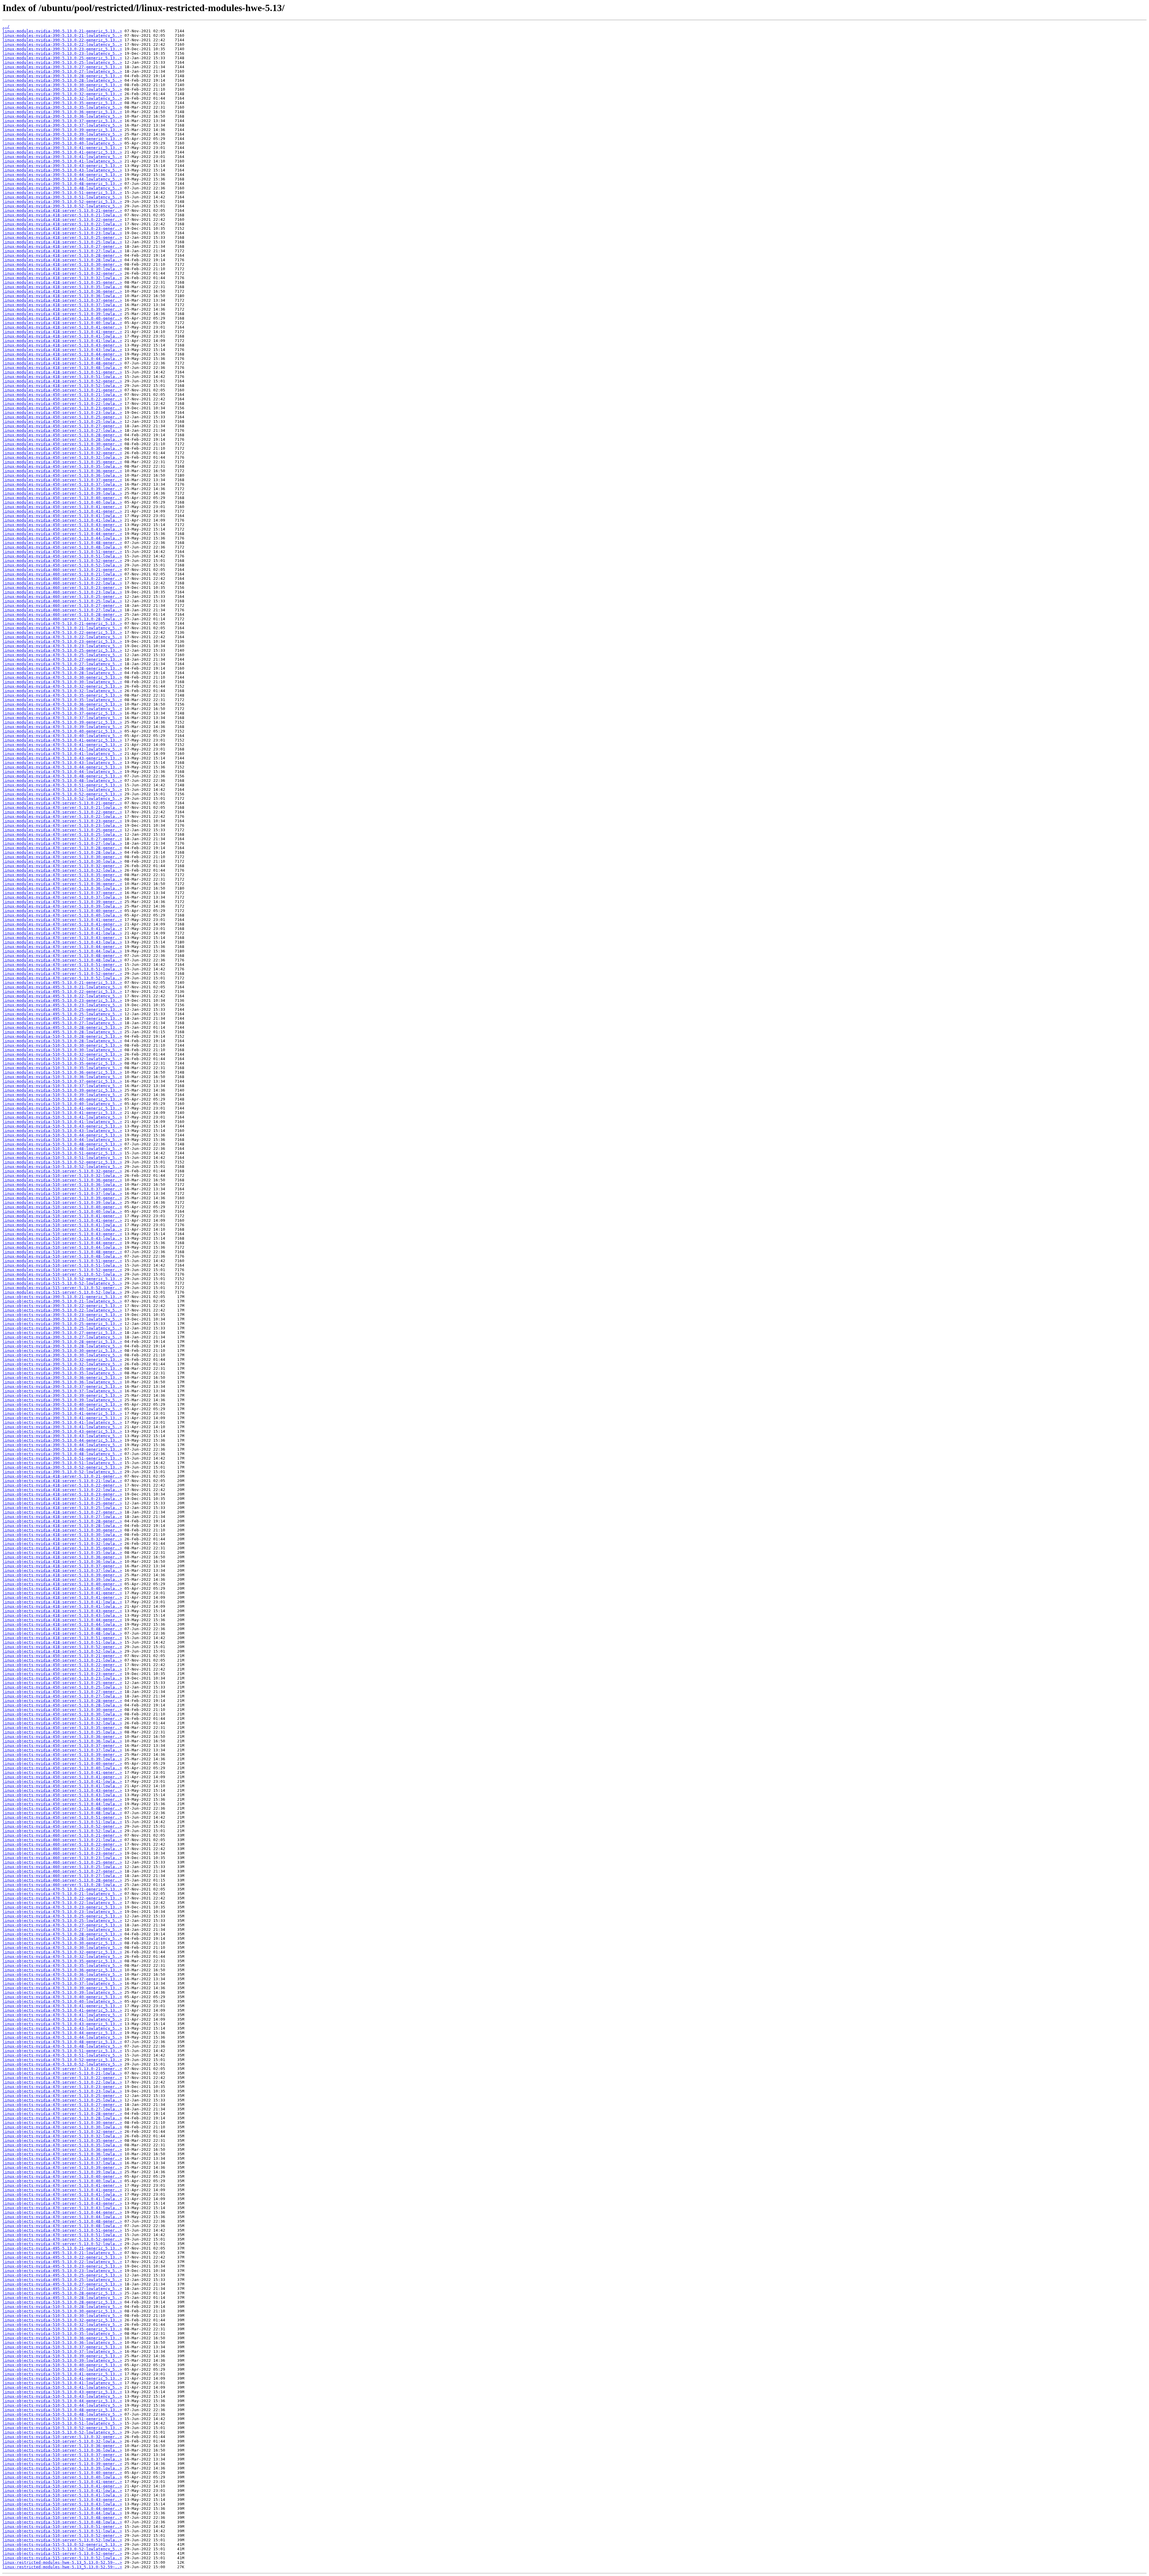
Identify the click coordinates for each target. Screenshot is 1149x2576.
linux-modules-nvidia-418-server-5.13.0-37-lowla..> (62, 305)
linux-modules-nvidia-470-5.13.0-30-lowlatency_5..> (62, 682)
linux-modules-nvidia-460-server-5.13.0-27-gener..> (62, 605)
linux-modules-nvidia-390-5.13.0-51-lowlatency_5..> (62, 197)
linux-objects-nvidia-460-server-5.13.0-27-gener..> (62, 1871)
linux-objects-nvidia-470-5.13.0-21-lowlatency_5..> (62, 1894)
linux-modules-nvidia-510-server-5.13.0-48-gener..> (62, 1252)
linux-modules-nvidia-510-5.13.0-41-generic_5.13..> (62, 1108)
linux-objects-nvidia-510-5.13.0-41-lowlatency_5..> (62, 2383)
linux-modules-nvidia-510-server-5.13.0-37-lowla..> (62, 1193)
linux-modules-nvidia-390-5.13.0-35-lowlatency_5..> (62, 107)
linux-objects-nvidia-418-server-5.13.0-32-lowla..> (62, 1544)
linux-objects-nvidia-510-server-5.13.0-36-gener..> (62, 2446)
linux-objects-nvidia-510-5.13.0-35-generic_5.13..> (62, 2329)
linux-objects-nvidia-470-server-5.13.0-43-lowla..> (62, 2208)
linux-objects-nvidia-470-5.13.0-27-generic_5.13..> (62, 1925)
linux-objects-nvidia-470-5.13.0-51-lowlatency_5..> (62, 2055)
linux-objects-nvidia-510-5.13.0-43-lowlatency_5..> (62, 2396)
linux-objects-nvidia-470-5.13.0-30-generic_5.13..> (62, 1943)
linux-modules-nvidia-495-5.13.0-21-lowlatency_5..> (62, 987)
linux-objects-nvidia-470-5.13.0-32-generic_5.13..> (62, 1952)
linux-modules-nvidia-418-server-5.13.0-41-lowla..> (62, 336)
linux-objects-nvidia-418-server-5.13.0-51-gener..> (62, 1638)
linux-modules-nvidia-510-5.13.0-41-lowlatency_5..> (62, 1117)
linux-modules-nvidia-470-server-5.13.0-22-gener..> (62, 812)
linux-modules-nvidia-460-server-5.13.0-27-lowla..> (62, 610)
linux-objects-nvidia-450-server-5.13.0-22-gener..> (62, 1665)
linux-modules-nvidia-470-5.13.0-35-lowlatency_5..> (62, 700)
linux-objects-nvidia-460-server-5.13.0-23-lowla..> (62, 1858)
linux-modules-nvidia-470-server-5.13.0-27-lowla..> (62, 843)
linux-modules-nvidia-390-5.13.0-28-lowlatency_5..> (62, 80)
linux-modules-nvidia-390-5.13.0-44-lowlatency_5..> (62, 179)
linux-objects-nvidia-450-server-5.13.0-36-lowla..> (62, 1741)
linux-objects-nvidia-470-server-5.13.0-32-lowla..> (62, 2136)
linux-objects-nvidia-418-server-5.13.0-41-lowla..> (62, 1602)
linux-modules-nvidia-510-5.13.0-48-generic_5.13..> (62, 1144)
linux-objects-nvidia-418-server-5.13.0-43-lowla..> (62, 1615)
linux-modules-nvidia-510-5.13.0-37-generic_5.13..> (62, 1081)
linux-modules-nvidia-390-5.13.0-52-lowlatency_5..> (62, 206)
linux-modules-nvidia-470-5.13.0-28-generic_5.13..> (62, 668)
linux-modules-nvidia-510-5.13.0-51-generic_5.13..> (62, 1153)
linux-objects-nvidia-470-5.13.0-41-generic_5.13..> (62, 2006)
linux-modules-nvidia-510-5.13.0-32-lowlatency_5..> (62, 1059)
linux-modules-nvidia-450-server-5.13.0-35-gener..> (62, 462)
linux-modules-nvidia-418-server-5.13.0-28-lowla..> (62, 260)
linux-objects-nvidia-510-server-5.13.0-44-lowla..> (62, 2513)
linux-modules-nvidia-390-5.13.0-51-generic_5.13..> (62, 193)
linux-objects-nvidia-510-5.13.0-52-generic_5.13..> (62, 2428)
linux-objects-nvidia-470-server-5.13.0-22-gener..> (62, 2078)
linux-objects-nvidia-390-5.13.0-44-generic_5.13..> (62, 1440)
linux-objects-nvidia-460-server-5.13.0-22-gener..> (62, 1844)
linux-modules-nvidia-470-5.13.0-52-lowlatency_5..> (62, 798)
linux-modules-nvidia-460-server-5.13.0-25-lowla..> (62, 601)
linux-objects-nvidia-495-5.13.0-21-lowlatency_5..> (62, 2253)
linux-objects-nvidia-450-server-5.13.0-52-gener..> (62, 1826)
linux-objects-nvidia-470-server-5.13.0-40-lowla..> (62, 2181)
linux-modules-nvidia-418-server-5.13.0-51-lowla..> (62, 377)
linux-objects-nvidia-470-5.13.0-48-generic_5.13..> (62, 2042)
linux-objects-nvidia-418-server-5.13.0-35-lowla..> (62, 1553)
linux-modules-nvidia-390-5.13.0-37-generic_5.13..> (62, 121)
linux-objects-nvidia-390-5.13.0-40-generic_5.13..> (62, 1404)
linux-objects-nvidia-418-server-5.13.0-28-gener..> (62, 1521)
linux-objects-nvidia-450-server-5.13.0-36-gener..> (62, 1737)
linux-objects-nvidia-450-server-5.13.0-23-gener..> (62, 1674)
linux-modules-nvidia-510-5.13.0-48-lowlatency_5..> (62, 1149)
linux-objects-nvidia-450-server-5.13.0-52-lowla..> (62, 1831)
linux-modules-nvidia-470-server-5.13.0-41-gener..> (62, 920)
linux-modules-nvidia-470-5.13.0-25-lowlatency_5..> (62, 655)
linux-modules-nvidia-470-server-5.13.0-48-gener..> (62, 956)
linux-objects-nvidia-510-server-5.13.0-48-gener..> (62, 2518)
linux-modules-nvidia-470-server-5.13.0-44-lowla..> (62, 951)
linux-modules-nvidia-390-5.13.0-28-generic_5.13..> (62, 76)
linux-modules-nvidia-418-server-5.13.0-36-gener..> (62, 291)
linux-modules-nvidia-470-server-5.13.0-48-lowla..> (62, 960)
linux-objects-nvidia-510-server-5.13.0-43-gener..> (62, 2500)
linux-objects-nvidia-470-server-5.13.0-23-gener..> (62, 2087)
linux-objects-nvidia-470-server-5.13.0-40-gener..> (62, 2176)
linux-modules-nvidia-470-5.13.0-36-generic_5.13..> (62, 704)
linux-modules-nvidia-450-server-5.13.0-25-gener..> (62, 417)
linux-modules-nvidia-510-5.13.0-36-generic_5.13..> (62, 1072)
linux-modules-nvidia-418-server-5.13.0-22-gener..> (62, 219)
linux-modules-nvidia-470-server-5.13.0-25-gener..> (62, 830)
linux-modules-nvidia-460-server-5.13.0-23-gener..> (62, 588)
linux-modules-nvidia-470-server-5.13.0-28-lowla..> (62, 852)
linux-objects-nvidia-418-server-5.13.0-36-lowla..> (62, 1561)
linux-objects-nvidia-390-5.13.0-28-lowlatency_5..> (62, 1346)
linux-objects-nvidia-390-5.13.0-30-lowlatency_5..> (62, 1355)
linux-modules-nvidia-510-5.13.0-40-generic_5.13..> (62, 1099)
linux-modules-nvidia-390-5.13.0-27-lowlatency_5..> (62, 71)
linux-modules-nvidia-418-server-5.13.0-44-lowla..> (62, 359)
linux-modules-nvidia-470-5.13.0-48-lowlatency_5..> (62, 781)
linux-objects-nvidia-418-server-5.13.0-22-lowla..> (62, 1490)
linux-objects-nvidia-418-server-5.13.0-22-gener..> (62, 1485)
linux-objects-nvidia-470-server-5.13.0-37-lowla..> (62, 2163)
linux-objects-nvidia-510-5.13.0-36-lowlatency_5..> (62, 2342)
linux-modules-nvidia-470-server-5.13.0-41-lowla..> (62, 929)
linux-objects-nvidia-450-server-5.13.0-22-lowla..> (62, 1669)
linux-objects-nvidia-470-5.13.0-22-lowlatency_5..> (62, 1903)
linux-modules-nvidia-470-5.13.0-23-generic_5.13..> (62, 641)
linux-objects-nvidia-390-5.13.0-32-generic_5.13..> (62, 1360)
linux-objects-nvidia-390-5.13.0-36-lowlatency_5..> (62, 1382)
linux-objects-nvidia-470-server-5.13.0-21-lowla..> (62, 2073)
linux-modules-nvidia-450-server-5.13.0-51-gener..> (62, 552)
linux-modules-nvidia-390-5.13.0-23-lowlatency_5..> (62, 53)
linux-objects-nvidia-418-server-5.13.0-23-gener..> (62, 1494)
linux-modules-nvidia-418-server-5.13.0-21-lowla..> (62, 215)
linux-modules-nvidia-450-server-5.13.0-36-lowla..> (62, 475)
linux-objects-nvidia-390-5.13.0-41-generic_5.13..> (62, 1413)
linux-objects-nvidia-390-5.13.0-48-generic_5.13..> (62, 1449)
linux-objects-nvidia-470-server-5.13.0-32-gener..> (62, 2132)
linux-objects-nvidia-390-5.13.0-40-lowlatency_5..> (62, 1409)
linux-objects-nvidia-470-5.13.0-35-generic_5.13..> (62, 1961)
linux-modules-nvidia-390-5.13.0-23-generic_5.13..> (62, 49)
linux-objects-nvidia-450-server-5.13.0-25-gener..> (62, 1683)
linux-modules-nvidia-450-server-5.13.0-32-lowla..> (62, 457)
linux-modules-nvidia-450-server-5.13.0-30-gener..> (62, 444)
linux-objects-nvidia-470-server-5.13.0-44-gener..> (62, 2212)
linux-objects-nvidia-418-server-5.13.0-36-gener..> (62, 1557)
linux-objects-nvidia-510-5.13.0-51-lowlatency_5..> (62, 2423)
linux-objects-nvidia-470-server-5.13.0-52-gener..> (62, 2239)
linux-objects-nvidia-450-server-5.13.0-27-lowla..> (62, 1696)
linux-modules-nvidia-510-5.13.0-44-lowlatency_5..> (62, 1140)
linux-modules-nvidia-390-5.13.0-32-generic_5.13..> (62, 94)
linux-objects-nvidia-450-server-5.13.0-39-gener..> (62, 1754)
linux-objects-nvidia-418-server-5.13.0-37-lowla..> (62, 1570)
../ (6, 26)
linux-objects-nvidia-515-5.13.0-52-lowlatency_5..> (62, 2549)
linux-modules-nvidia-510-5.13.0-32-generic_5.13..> (62, 1054)
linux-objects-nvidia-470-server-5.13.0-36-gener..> (62, 2149)
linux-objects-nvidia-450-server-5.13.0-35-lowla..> (62, 1732)
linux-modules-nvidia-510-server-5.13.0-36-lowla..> (62, 1184)
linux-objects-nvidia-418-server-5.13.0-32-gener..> (62, 1539)
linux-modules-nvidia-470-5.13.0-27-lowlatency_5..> (62, 664)
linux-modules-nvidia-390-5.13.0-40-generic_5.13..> (62, 139)
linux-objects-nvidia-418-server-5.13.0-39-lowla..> (62, 1579)
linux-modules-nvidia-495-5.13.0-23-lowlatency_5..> (62, 1005)
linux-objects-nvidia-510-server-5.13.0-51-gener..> (62, 2526)
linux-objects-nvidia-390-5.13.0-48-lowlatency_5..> (62, 1454)
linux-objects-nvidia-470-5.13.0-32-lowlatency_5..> (62, 1956)
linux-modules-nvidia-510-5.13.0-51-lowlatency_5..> (62, 1158)
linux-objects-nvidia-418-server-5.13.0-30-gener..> (62, 1530)
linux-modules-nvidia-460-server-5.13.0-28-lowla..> (62, 619)
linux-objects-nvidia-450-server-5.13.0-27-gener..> (62, 1692)
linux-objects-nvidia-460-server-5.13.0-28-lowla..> (62, 1885)
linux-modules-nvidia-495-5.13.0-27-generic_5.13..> (62, 1018)
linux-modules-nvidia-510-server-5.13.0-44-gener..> (62, 1243)
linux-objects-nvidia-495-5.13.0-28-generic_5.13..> (62, 2293)
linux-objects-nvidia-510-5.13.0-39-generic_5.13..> (62, 2356)
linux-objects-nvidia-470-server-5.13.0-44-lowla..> (62, 2217)
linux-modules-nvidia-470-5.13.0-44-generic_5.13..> (62, 767)
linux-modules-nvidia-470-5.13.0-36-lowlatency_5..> (62, 709)
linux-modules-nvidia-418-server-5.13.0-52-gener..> (62, 381)
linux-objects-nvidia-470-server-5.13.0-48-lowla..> (62, 2226)
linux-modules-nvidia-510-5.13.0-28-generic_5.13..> (62, 1036)
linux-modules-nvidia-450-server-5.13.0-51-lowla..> (62, 556)
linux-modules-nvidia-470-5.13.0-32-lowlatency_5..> (62, 691)
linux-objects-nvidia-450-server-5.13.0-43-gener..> (62, 1790)
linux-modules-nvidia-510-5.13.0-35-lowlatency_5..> (62, 1068)
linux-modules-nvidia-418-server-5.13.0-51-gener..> (62, 372)
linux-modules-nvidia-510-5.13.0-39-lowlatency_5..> (62, 1095)
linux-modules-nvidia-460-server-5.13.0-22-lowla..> (62, 583)
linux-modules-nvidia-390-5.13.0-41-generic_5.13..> (62, 148)
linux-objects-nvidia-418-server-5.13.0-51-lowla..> (62, 1642)
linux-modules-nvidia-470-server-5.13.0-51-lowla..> (62, 969)
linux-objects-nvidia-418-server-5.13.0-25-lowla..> (62, 1508)
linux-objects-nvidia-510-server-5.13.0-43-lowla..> (62, 2504)
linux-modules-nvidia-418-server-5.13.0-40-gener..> (62, 318)
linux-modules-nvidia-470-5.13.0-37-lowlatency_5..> (62, 718)
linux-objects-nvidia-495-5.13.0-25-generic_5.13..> (62, 2275)
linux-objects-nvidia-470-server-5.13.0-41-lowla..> (62, 2194)
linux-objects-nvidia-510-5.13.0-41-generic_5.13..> (62, 2374)
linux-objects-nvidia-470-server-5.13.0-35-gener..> (62, 2140)
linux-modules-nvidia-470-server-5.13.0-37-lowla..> (62, 897)
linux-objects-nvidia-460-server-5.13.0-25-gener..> (62, 1862)
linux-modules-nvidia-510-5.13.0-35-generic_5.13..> (62, 1063)
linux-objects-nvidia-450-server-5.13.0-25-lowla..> (62, 1687)
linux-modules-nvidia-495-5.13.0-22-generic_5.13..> (62, 991)
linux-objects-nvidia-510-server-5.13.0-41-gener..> (62, 2482)
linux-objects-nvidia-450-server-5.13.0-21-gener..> (62, 1656)
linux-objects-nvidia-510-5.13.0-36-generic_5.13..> (62, 2338)
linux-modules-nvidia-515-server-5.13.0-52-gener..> (62, 1288)
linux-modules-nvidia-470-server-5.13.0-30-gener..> (62, 857)
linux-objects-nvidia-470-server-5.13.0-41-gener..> (62, 2185)
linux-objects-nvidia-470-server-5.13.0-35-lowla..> (62, 2145)
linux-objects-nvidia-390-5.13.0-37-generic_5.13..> (62, 1386)
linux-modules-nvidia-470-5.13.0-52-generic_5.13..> (62, 794)
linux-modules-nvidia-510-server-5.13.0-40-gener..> (62, 1207)
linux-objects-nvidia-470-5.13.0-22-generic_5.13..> (62, 1898)
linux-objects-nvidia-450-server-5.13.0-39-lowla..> (62, 1759)
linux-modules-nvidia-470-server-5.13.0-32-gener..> (62, 866)
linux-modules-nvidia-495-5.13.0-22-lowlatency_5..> (62, 996)
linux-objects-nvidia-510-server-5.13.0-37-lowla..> (62, 2459)
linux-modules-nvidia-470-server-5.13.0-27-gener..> (62, 839)
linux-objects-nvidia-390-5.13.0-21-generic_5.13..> (62, 1297)
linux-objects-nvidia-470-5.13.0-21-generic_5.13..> (62, 1889)
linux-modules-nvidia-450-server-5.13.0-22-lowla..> (62, 404)
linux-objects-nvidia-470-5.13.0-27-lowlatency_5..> (62, 1930)
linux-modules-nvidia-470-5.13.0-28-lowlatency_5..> (62, 673)
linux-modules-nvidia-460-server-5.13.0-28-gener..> (62, 614)
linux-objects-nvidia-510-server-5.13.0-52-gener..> (62, 2535)
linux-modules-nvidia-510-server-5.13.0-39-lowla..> (62, 1202)
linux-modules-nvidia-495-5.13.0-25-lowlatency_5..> (62, 1014)
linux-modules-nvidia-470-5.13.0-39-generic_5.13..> (62, 722)
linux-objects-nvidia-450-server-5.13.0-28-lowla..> (62, 1705)
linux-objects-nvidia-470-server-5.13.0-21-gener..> (62, 2069)
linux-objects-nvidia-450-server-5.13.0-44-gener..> (62, 1799)
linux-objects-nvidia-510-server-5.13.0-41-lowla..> (62, 2491)
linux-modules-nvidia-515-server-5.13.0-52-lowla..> (62, 1292)
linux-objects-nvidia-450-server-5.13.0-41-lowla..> (62, 1781)
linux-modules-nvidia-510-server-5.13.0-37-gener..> (62, 1189)
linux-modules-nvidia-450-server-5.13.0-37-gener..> (62, 480)
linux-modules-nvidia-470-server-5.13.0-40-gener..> (62, 911)
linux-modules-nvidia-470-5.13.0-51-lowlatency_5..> (62, 789)
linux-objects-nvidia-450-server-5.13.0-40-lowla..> (62, 1768)
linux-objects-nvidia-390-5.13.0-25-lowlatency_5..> (62, 1328)
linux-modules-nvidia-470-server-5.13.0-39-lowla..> (62, 906)
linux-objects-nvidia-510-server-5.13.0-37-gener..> (62, 2455)
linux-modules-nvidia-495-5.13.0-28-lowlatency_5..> (62, 1032)
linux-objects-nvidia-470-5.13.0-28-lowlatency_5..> (62, 1939)
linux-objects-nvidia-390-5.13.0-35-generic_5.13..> (62, 1368)
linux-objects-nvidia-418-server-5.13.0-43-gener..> (62, 1611)
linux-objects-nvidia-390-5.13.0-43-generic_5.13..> (62, 1431)
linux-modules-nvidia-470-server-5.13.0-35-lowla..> (62, 879)
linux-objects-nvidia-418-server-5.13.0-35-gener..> (62, 1548)
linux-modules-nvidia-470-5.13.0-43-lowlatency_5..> (62, 763)
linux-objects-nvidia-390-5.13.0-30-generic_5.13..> (62, 1351)
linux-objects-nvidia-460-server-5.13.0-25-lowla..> (62, 1867)
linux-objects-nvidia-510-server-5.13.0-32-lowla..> (62, 2441)
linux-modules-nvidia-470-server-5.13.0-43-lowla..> (62, 942)
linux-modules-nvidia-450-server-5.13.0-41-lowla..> (62, 516)
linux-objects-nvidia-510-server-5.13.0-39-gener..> (62, 2464)
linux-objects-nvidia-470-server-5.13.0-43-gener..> (62, 2203)
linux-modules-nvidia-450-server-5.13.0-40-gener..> (62, 498)
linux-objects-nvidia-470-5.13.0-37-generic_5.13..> (62, 1979)
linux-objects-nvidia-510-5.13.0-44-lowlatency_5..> (62, 2405)
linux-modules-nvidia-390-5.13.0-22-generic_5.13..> (62, 40)
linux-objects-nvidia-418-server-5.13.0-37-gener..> (62, 1566)
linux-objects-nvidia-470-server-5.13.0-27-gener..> (62, 2105)
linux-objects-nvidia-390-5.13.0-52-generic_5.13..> (62, 1467)
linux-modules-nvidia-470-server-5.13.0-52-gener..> (62, 974)
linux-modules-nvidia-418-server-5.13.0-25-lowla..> (62, 242)
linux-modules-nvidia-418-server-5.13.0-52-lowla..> (62, 386)
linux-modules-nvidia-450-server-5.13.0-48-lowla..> (62, 547)
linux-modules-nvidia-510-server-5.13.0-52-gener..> (62, 1270)
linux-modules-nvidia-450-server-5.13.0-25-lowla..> (62, 421)
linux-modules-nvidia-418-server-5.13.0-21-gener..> (62, 211)
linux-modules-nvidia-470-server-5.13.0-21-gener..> (62, 803)
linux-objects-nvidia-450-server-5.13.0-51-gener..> (62, 1817)
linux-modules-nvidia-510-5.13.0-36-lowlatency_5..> (62, 1077)
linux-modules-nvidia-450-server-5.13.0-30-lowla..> (62, 448)
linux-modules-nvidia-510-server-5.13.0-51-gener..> (62, 1261)
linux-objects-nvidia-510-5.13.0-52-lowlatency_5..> (62, 2432)
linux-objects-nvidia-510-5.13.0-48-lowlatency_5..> (62, 2414)
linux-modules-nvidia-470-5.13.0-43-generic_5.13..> (62, 758)
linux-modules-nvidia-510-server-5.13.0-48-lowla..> (62, 1256)
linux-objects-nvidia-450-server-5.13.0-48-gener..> (62, 1808)
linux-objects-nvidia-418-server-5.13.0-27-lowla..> (62, 1517)
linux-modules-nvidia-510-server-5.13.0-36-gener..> (62, 1180)
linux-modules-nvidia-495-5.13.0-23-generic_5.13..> (62, 1000)
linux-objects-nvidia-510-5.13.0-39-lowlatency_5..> (62, 2360)
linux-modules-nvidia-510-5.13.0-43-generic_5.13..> (62, 1126)
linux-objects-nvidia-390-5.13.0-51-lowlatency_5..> (62, 1463)
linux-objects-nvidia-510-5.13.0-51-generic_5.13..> (62, 2419)
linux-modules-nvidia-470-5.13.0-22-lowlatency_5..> (62, 637)
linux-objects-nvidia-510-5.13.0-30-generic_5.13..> (62, 2311)
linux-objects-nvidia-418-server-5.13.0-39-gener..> (62, 1575)
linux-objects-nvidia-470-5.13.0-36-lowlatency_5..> (62, 1974)
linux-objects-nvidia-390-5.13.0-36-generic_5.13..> (62, 1377)
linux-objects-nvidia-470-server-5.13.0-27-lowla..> (62, 2109)
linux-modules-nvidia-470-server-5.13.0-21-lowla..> (62, 807)
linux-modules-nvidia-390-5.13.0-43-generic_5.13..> (62, 166)
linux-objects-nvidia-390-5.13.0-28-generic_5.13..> (62, 1342)
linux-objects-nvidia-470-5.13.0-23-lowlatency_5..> (62, 1912)
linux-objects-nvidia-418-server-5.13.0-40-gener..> (62, 1584)
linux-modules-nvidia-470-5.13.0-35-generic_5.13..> (62, 695)
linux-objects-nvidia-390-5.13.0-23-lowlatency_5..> (62, 1319)
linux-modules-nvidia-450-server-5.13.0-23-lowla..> (62, 412)
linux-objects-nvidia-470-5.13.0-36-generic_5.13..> (62, 1970)
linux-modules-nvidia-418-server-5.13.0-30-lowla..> (62, 269)
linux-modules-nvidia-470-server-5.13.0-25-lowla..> (62, 834)
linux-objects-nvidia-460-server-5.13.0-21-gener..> (62, 1835)
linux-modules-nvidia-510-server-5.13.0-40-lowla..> (62, 1211)
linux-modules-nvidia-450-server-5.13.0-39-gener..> (62, 489)
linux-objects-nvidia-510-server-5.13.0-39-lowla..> (62, 2468)
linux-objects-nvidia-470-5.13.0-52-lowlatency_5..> (62, 2064)
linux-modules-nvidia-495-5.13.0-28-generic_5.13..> (62, 1027)
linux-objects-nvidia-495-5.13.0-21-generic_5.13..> (62, 2248)
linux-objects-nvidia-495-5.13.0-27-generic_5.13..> (62, 2284)
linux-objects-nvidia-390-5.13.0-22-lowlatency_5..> (62, 1310)
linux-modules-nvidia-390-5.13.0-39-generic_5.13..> (62, 130)
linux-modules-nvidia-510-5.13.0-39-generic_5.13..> (62, 1090)
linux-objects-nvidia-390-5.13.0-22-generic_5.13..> (62, 1306)
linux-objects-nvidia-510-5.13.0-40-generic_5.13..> (62, 2365)
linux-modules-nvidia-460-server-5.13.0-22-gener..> (62, 579)
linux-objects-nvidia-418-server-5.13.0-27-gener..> (62, 1512)
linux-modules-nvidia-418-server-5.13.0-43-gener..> (62, 345)
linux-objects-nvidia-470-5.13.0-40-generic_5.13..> (62, 1997)
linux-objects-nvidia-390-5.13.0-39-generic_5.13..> (62, 1395)
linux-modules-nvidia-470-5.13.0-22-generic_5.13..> (62, 632)
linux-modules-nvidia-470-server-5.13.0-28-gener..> (62, 848)
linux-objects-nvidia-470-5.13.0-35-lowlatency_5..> (62, 1965)
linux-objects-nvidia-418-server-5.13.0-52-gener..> (62, 1647)
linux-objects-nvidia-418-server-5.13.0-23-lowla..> (62, 1499)
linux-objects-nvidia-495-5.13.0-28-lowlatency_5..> (62, 2298)
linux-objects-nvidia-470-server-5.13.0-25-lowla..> (62, 2100)
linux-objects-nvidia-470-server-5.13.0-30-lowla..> (62, 2127)
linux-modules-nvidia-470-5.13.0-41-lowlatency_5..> (62, 749)
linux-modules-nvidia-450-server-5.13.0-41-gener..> (62, 507)
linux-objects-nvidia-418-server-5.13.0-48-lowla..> (62, 1633)
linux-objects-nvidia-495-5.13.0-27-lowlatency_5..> (62, 2289)
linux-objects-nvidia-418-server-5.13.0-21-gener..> (62, 1476)
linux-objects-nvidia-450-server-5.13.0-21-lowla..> (62, 1660)
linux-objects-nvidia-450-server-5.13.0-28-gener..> (62, 1701)
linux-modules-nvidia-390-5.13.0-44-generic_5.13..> (62, 175)
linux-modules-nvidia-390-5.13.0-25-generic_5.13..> (62, 58)
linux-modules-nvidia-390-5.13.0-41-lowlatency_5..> (62, 157)
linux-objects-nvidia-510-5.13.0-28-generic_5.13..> (62, 2302)
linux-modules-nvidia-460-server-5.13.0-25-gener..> (62, 596)
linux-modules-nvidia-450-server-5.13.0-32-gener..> (62, 453)
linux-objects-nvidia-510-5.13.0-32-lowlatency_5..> (62, 2325)
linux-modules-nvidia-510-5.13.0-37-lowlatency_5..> (62, 1086)
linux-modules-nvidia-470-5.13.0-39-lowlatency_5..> (62, 727)
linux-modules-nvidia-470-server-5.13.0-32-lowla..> (62, 870)
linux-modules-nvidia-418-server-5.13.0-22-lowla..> (62, 224)
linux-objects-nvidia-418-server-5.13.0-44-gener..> (62, 1620)
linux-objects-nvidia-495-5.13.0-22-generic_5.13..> (62, 2257)
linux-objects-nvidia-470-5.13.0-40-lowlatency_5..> (62, 2001)
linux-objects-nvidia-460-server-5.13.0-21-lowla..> (62, 1840)
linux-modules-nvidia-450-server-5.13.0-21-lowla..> (62, 395)
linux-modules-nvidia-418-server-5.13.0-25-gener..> (62, 237)
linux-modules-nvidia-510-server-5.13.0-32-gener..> (62, 1171)
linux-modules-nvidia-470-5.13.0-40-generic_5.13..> (62, 731)
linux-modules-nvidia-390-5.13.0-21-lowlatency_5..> (62, 35)
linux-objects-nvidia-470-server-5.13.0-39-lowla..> (62, 2172)
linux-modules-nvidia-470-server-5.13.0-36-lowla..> (62, 888)
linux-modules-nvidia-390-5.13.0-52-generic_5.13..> (62, 202)
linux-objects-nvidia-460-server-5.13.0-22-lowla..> (62, 1849)
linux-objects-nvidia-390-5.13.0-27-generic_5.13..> (62, 1333)
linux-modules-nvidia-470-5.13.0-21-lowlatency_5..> (62, 628)
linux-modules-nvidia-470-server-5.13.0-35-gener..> (62, 875)
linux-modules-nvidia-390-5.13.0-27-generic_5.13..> (62, 67)
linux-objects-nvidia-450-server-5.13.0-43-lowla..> (62, 1795)
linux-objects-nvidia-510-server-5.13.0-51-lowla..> (62, 2531)
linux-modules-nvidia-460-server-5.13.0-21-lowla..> (62, 574)
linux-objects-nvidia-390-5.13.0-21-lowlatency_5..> (62, 1301)
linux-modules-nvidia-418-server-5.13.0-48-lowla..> (62, 368)
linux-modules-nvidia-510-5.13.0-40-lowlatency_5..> (62, 1104)
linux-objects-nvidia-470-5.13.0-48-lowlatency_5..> (62, 2046)
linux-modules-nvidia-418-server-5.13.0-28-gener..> (62, 255)
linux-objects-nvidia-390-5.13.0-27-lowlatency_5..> (62, 1337)
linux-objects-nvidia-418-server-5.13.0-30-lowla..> (62, 1535)
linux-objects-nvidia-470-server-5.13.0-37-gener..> (62, 2158)
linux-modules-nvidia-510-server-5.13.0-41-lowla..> (62, 1225)
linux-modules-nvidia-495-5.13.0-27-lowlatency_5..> (62, 1023)
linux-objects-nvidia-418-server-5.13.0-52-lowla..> (62, 1651)
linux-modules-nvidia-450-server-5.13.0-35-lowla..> (62, 466)
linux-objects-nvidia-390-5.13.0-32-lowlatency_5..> (62, 1364)
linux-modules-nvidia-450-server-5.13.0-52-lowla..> (62, 565)
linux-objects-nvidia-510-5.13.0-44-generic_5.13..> (62, 2401)
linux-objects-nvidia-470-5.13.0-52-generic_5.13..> (62, 2060)
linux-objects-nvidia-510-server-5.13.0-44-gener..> (62, 2509)
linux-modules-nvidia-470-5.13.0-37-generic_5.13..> (62, 713)
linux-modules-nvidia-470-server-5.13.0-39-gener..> (62, 902)
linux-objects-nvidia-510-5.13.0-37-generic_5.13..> (62, 2347)
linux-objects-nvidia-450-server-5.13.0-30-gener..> (62, 1710)
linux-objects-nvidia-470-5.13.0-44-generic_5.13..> (62, 2033)
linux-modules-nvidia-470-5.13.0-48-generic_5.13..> (62, 776)
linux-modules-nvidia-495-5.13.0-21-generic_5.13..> (62, 982)
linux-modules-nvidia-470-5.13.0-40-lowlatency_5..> (62, 736)
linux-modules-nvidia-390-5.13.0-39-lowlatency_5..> (62, 134)
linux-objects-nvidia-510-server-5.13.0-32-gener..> (62, 2437)
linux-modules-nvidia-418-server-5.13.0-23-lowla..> (62, 233)
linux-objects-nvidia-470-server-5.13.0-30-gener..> (62, 2123)
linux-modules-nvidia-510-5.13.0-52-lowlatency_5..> (62, 1167)
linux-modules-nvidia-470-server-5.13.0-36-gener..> (62, 884)
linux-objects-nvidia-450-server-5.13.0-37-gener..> (62, 1746)
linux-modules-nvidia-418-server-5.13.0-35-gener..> (62, 282)
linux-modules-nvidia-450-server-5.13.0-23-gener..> (62, 408)
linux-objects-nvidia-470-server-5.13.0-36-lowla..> (62, 2154)
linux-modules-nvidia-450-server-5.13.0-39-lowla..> (62, 493)
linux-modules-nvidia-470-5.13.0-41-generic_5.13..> (62, 740)
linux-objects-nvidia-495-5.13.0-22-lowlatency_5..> (62, 2262)
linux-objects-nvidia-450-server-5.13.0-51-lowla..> (62, 1822)
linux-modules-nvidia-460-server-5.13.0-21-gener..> (62, 570)
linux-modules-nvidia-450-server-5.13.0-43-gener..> (62, 525)
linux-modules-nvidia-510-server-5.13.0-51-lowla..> (62, 1265)
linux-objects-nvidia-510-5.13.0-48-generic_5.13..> (62, 2410)
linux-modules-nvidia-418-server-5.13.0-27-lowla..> (62, 251)
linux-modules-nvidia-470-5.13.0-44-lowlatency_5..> (62, 772)
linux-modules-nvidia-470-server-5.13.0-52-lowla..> (62, 978)
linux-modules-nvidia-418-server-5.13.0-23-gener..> (62, 228)
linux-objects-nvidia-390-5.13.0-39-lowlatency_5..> (62, 1400)
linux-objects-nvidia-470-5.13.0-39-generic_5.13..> (62, 1988)
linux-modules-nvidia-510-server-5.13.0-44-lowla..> (62, 1247)
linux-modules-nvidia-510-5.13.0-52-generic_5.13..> (62, 1162)
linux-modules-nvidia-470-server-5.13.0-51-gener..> (62, 965)
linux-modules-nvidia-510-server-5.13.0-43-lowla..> (62, 1238)
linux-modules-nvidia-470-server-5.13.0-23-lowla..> (62, 825)
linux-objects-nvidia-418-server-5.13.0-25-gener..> (62, 1503)
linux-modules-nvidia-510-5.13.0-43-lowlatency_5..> (62, 1131)
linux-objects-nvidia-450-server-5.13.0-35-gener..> (62, 1728)
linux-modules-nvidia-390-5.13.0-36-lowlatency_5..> (62, 116)
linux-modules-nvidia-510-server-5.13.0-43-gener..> (62, 1234)
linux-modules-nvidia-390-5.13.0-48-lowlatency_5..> (62, 188)
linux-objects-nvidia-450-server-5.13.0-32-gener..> (62, 1719)
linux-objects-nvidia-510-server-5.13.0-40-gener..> (62, 2473)
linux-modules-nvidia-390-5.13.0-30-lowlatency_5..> (62, 89)
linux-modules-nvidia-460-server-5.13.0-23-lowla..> (62, 592)
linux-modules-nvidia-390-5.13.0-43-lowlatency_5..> (62, 170)
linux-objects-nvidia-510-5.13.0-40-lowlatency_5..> (62, 2369)
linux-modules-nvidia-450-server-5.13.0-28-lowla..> (62, 439)
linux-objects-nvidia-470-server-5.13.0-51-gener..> (62, 2230)
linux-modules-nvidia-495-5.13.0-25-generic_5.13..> (62, 1009)
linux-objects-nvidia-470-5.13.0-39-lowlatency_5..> (62, 1992)
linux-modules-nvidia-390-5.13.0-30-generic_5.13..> (62, 85)
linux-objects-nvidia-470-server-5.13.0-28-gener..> (62, 2114)
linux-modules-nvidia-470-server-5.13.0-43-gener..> (62, 938)
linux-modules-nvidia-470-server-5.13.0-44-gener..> (62, 947)
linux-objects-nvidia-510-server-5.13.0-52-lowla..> (62, 2540)
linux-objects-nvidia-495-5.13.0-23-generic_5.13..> (62, 2266)
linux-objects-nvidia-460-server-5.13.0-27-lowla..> (62, 1876)
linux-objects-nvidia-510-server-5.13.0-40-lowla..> (62, 2477)
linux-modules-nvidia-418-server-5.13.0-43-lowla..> (62, 350)
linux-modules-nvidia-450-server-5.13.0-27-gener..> (62, 426)
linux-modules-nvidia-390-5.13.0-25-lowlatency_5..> (62, 62)
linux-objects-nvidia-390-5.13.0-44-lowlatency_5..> (62, 1445)
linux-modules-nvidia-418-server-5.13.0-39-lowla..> (62, 314)
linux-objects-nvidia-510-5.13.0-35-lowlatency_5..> (62, 2333)
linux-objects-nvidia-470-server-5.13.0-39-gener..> (62, 2167)
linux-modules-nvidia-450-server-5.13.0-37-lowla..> (62, 484)
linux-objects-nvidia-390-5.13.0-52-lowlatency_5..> (62, 1472)
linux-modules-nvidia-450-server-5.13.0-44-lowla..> (62, 538)
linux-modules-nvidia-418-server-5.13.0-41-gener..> (62, 327)
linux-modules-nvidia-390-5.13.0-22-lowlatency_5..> (62, 44)
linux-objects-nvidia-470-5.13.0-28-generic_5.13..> (62, 1934)
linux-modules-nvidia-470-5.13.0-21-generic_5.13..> (62, 623)
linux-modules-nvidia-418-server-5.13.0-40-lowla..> (62, 323)
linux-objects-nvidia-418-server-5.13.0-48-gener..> (62, 1629)
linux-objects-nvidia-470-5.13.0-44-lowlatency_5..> (62, 2037)
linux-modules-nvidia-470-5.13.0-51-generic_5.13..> (62, 785)
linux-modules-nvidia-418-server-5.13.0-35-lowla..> (62, 287)
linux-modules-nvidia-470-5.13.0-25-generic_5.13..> (62, 650)
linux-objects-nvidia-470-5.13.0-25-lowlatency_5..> (62, 1921)
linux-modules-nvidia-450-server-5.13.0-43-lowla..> (62, 529)
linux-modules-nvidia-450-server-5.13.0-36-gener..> (62, 471)
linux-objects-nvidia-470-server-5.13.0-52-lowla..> (62, 2244)
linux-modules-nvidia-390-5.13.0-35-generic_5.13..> (62, 103)
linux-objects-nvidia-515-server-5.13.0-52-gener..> (62, 2553)
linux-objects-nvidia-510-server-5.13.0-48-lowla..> (62, 2522)
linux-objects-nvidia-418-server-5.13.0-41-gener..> (62, 1593)
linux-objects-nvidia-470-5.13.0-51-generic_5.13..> (62, 2051)
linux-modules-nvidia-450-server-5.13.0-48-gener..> (62, 543)
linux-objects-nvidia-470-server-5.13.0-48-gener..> (62, 2221)
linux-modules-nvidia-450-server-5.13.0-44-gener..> (62, 534)
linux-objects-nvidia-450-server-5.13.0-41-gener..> (62, 1772)
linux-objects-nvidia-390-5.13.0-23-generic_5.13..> (62, 1315)
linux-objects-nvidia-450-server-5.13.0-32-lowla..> (62, 1723)
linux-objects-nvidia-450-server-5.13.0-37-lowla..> (62, 1750)
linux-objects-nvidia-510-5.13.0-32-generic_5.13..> (62, 2320)
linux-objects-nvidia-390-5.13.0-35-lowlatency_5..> (62, 1373)
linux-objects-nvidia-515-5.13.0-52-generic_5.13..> (62, 2544)
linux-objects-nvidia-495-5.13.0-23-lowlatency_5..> (62, 2271)
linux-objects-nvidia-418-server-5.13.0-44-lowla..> (62, 1624)
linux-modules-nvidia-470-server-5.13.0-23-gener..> (62, 821)
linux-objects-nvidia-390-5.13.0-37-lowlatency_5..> (62, 1391)
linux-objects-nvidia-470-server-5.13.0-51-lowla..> (62, 2235)
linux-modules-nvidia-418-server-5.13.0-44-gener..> (62, 354)
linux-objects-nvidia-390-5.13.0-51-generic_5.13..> (62, 1458)
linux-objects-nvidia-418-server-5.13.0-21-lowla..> (62, 1481)
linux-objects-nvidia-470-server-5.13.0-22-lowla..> (62, 2082)
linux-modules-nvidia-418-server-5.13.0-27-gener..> (62, 246)
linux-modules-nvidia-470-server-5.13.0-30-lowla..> (62, 861)
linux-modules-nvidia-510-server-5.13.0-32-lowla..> (62, 1175)
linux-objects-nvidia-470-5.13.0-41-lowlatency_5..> (62, 2015)
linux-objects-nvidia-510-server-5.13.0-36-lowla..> (62, 2450)
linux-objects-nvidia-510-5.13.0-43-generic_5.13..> (62, 2392)
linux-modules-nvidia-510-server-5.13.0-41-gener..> (62, 1216)
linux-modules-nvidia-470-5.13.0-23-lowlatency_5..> (62, 646)
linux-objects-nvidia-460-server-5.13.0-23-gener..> (62, 1853)
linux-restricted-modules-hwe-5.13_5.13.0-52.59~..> (62, 2562)
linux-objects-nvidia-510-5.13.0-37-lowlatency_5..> (62, 2351)
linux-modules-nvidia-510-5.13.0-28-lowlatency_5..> (62, 1041)
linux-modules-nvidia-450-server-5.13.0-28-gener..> (62, 435)
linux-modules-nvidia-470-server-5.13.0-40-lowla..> (62, 915)
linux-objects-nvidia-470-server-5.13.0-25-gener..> (62, 2096)
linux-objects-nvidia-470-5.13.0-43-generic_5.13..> (62, 2024)
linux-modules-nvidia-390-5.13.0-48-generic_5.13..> (62, 184)
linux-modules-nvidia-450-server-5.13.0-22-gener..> (62, 399)
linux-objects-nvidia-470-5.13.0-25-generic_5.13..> (62, 1916)
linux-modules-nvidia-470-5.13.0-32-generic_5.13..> (62, 686)
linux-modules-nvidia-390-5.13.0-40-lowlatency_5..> (62, 143)
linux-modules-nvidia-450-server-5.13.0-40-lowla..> (62, 502)
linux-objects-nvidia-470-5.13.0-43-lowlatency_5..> (62, 2028)
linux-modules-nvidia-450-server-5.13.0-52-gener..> (62, 561)
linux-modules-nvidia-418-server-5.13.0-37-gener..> (62, 300)
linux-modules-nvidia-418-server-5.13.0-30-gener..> (62, 264)
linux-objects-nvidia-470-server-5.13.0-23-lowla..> (62, 2091)
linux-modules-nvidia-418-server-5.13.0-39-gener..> (62, 309)
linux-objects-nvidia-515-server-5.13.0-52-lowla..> (62, 2558)
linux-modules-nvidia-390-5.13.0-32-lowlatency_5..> (62, 98)
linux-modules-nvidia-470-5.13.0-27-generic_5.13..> (62, 659)
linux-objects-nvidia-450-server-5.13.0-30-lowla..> (62, 1714)
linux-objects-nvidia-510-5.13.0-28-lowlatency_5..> (62, 2307)
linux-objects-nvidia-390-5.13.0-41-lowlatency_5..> (62, 1422)
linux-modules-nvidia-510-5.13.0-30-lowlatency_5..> (62, 1050)
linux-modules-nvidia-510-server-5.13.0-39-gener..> (62, 1198)
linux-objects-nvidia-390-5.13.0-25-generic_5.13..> (62, 1324)
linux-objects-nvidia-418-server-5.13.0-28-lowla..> (62, 1526)
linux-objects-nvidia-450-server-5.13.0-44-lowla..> (62, 1804)
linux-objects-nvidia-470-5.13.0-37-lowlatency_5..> (62, 1983)
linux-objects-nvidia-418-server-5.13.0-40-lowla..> (62, 1588)
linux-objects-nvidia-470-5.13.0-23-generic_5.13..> (62, 1907)
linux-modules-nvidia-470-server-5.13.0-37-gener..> (62, 893)
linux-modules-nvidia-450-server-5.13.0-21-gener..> (62, 390)
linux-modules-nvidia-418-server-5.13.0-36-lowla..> (62, 296)
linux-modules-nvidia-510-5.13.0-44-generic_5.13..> (62, 1135)
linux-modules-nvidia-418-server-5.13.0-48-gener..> (62, 363)
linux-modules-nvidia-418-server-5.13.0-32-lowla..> (62, 278)
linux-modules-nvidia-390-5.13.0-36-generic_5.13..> (62, 112)
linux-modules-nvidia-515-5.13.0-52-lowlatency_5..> (62, 1283)
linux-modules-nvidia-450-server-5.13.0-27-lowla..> (62, 430)
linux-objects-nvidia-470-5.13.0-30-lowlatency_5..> (62, 1947)
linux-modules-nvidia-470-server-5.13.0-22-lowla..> (62, 816)
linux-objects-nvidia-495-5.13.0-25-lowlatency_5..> (62, 2280)
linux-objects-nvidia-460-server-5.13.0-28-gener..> (62, 1880)
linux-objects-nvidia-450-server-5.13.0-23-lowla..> (62, 1678)
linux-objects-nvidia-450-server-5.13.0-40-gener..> (62, 1763)
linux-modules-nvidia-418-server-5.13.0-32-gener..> (62, 273)
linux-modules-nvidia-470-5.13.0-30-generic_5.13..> (62, 677)
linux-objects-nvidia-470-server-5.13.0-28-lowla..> (62, 2118)
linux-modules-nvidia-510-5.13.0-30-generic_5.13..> (62, 1045)
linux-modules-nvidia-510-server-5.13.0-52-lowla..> (62, 1274)
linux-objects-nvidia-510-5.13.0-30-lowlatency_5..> (62, 2316)
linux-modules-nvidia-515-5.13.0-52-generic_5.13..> (62, 1279)
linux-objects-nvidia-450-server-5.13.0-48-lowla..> (62, 1813)
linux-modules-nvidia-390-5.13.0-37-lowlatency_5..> (62, 125)
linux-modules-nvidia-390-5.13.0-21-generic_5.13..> (62, 31)
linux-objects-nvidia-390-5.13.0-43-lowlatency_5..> (62, 1436)
